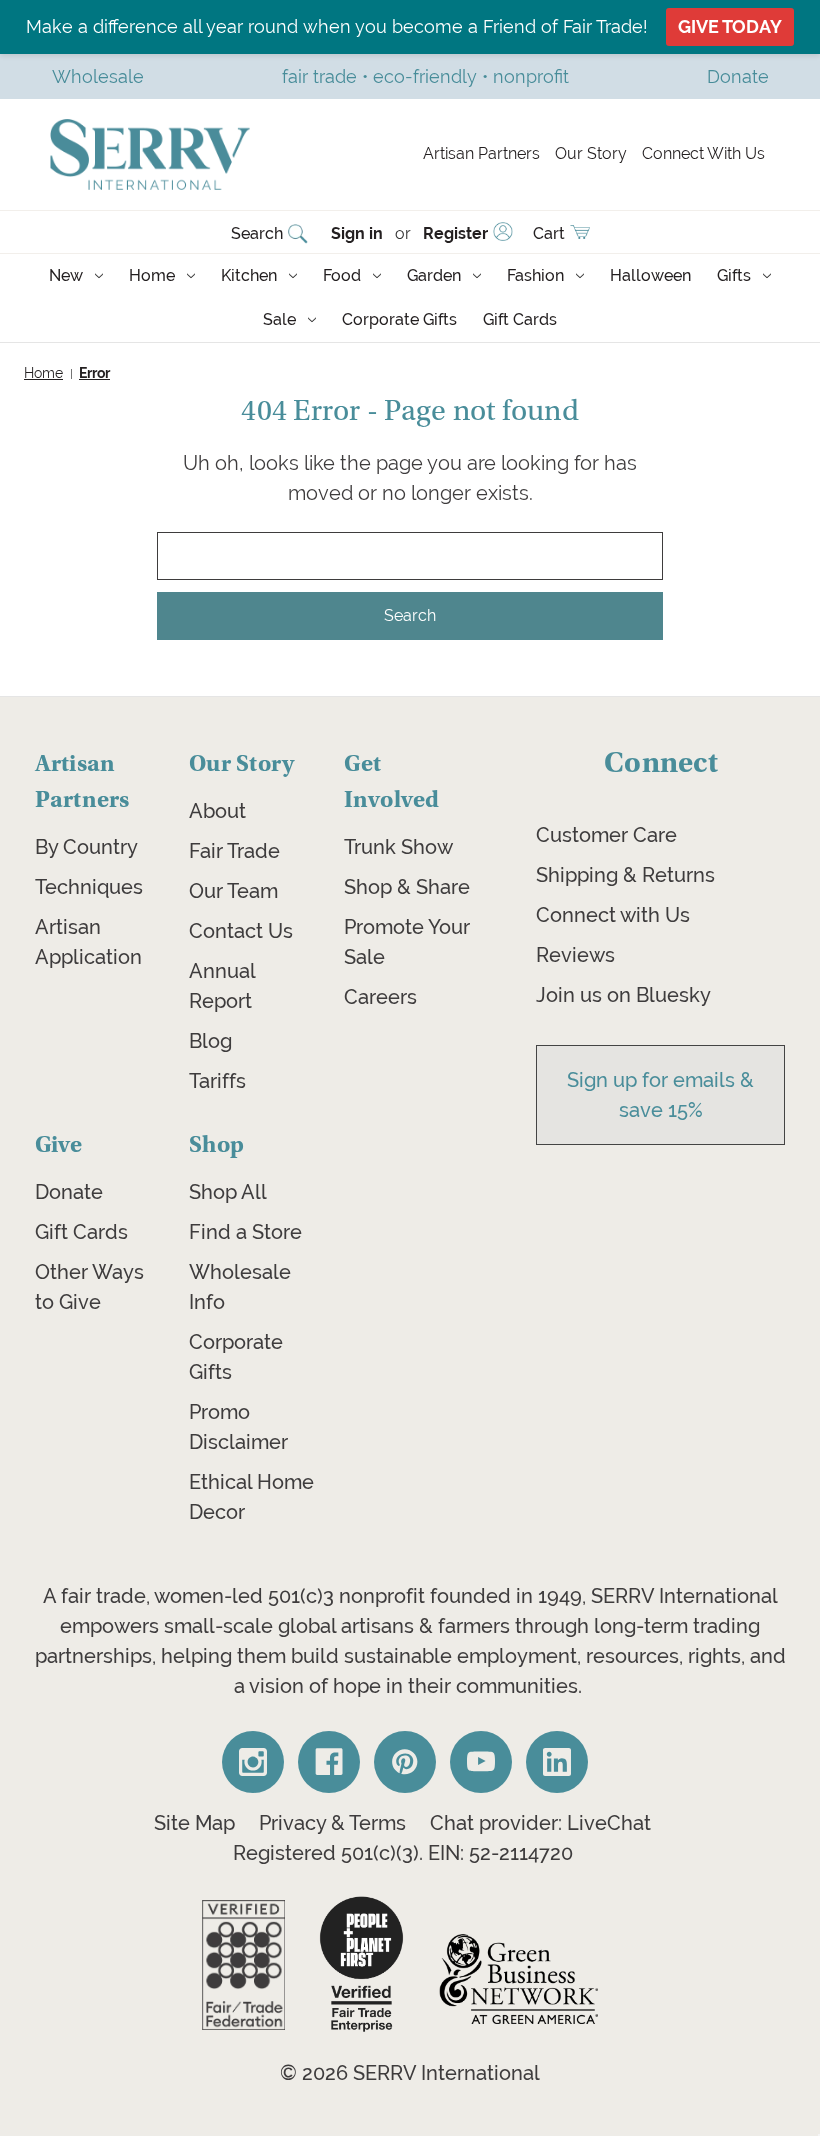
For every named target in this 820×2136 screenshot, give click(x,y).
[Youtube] (481, 1762)
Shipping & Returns (625, 875)
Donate (69, 1192)
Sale (279, 319)
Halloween (650, 275)
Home (152, 275)
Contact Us (241, 931)
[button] (243, 1965)
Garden (434, 275)
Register (455, 233)
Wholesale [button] (98, 76)
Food (342, 275)
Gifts (734, 275)
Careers (380, 997)
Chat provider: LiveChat (540, 1823)
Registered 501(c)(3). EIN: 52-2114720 (403, 1853)
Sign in (357, 233)
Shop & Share (407, 887)
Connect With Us (703, 153)
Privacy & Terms (332, 1823)
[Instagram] (253, 1762)
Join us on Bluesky (623, 995)
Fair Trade (234, 851)
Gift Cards (520, 319)
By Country (86, 847)
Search (257, 233)
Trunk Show (398, 847)
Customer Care (606, 835)
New (66, 275)
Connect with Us (613, 915)
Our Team (233, 891)
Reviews (575, 955)
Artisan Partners (481, 153)
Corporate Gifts (399, 319)
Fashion (535, 275)
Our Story (591, 153)
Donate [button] (738, 76)
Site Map (194, 1823)
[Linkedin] (557, 1762)
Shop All (228, 1192)
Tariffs (217, 1081)
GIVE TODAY (730, 26)
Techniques (89, 887)
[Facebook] (329, 1762)
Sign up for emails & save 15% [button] (660, 1095)
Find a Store (245, 1232)
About (217, 811)
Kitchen (249, 275)
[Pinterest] (405, 1762)
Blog (210, 1041)
